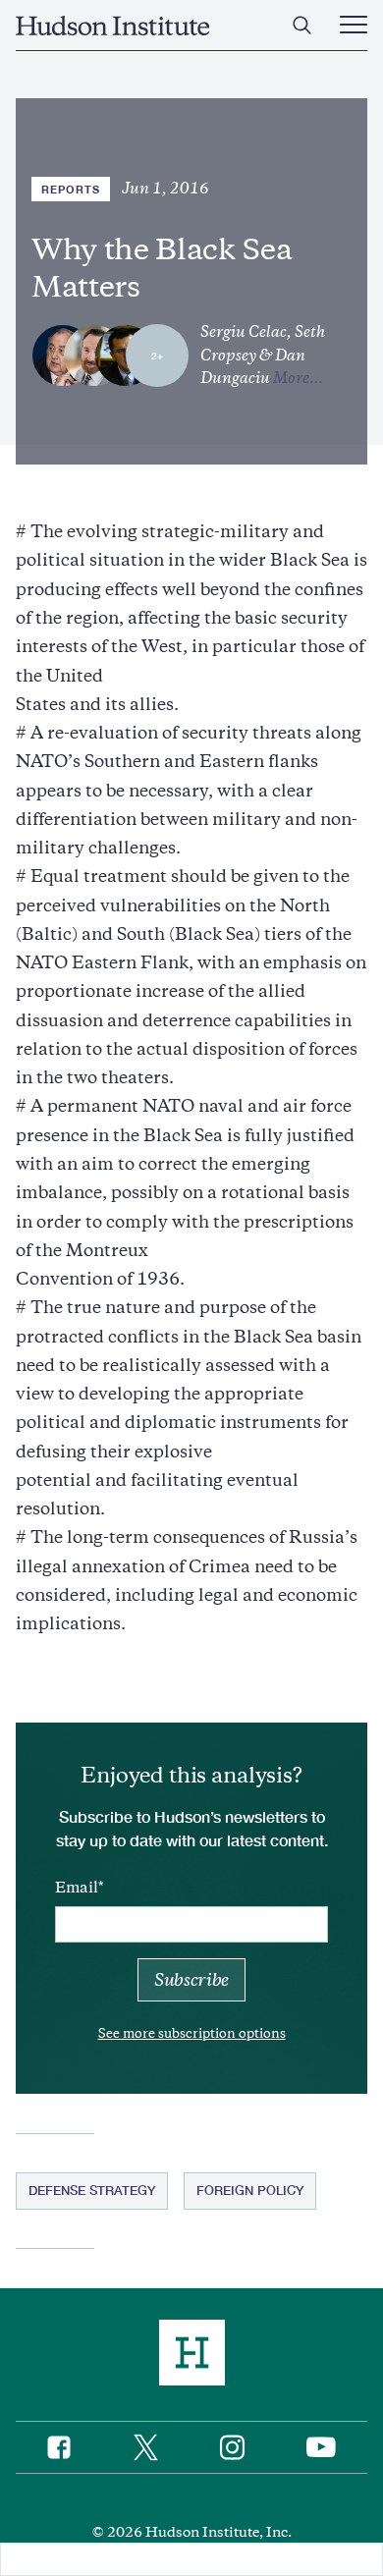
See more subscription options (192, 2033)
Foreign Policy (250, 2190)
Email (77, 1888)
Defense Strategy (92, 2190)
